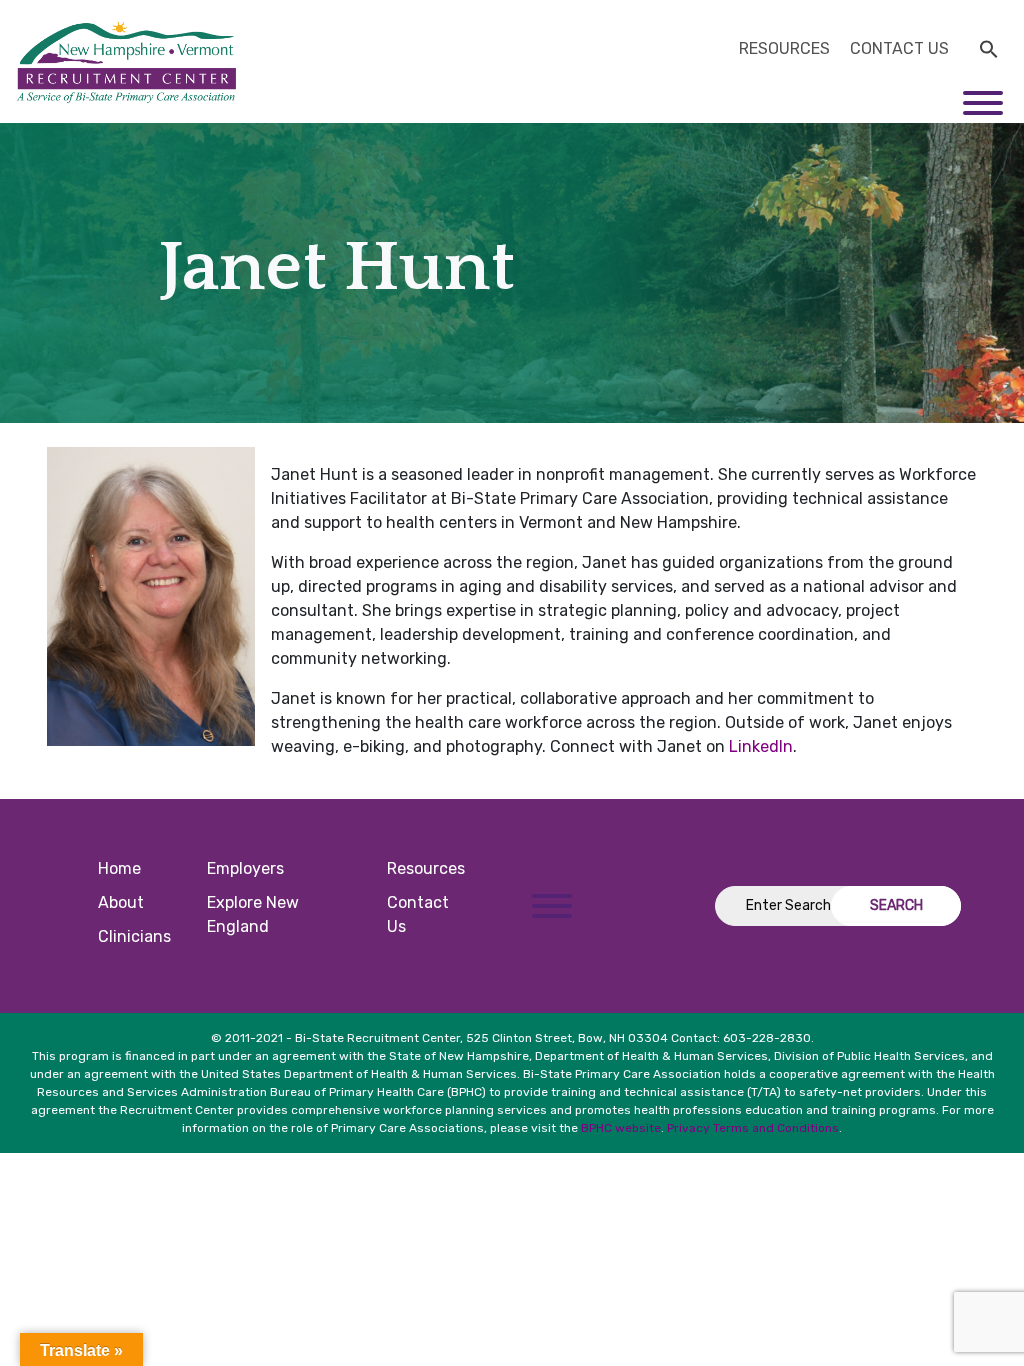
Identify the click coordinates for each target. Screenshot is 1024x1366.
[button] (989, 47)
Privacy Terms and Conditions (753, 1128)
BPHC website (621, 1128)
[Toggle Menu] (983, 103)
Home (119, 868)
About (121, 902)
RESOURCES (784, 48)
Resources (426, 868)
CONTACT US (899, 48)
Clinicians (134, 936)
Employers (245, 868)
